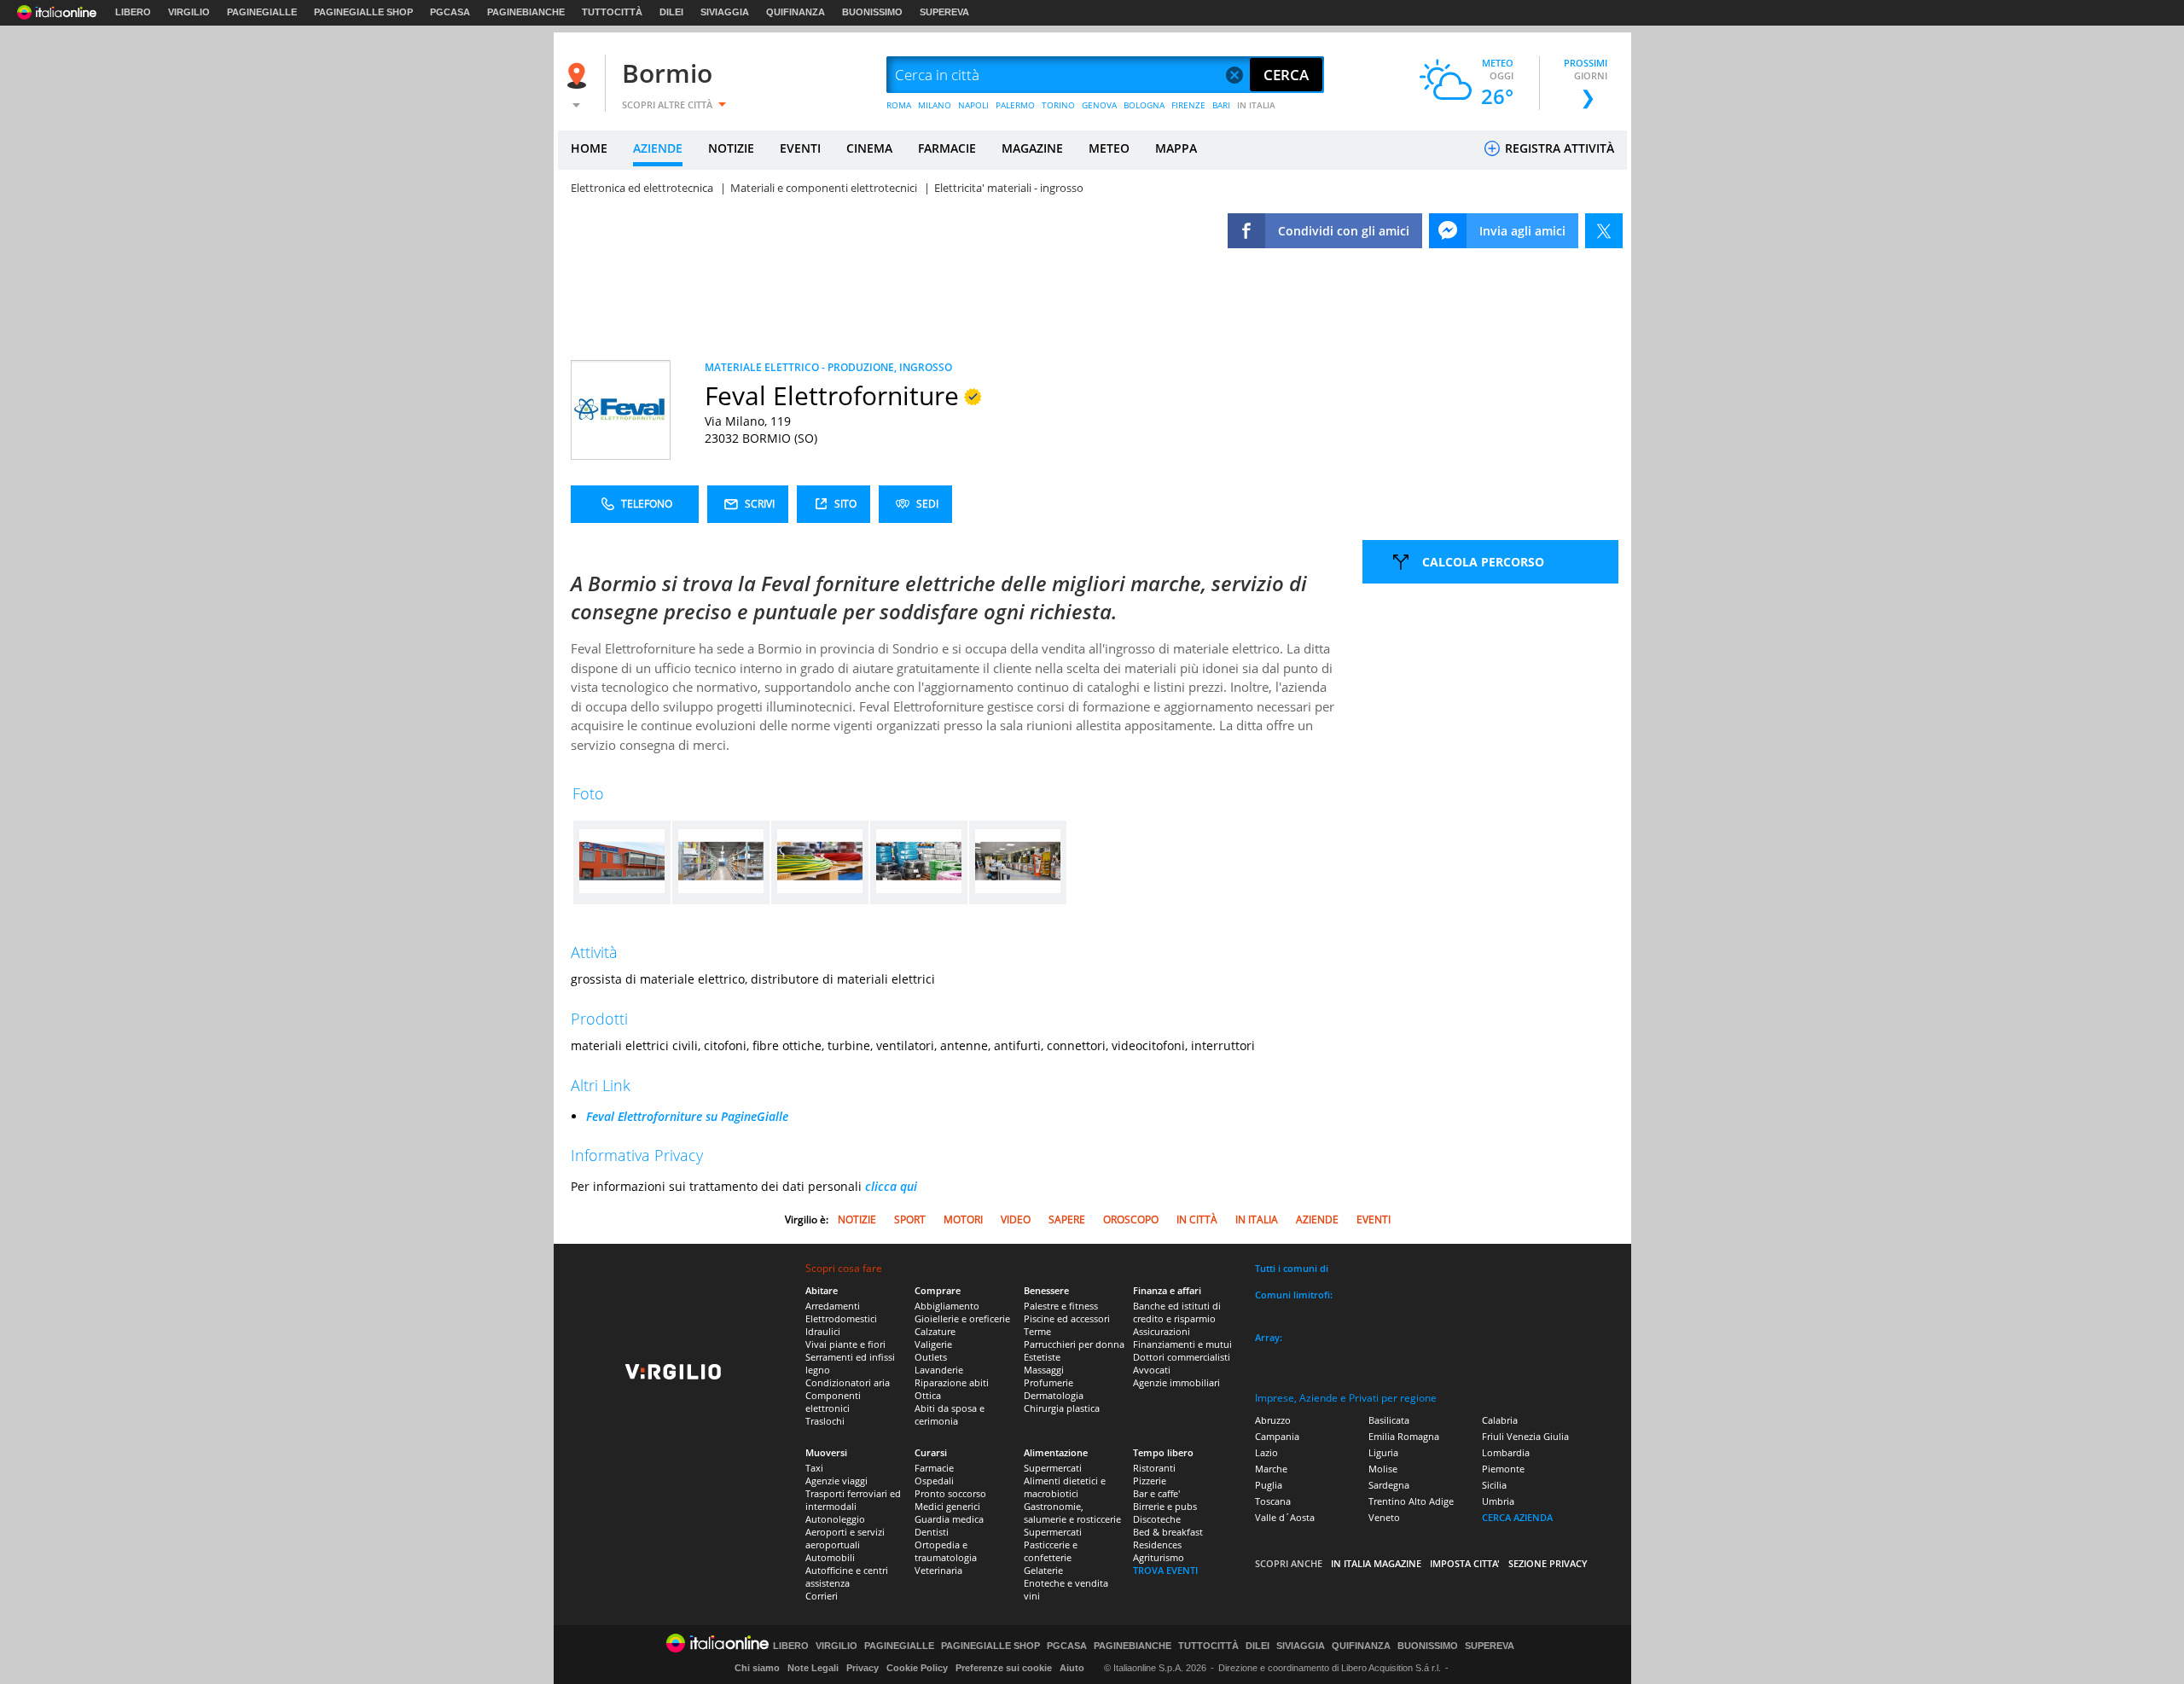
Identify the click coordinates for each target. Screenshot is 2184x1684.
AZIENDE (658, 148)
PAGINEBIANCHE (526, 12)
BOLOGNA (1144, 105)
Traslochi (825, 1421)
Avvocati (1152, 1370)
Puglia (1269, 1485)
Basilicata (1389, 1420)
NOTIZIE (731, 148)
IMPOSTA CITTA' (1465, 1563)
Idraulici (823, 1331)
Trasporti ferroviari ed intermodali (853, 1500)
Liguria (1383, 1452)
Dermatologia (1054, 1395)
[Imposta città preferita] (579, 75)
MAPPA (1176, 148)
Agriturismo (1159, 1557)
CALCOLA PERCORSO (1483, 562)
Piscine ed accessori (1067, 1318)
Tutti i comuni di (1292, 1268)
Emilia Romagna (1404, 1436)
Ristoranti (1154, 1468)
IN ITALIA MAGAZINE (1376, 1563)
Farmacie (934, 1468)
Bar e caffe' (1156, 1493)
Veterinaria (938, 1570)
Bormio (667, 73)
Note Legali (813, 1668)
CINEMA (869, 148)
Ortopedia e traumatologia (946, 1551)
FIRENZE (1188, 105)
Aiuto (1072, 1668)
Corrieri (822, 1596)
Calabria (1500, 1420)
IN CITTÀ (1197, 1219)
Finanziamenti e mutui (1182, 1344)
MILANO (935, 105)
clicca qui (891, 1186)
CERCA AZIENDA (1517, 1517)
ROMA (899, 105)
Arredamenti (833, 1306)
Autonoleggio (835, 1519)
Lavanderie (939, 1370)
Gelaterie (1043, 1570)
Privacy (863, 1668)
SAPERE (1067, 1219)
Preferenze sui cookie (1004, 1668)
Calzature (935, 1331)
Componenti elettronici (833, 1402)
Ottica (928, 1395)
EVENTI (800, 148)
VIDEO (1016, 1219)
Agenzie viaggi (836, 1481)
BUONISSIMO (872, 12)
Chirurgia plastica (1062, 1408)
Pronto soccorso (950, 1493)
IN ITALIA (1256, 105)
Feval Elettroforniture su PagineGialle (687, 1116)
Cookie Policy (917, 1668)
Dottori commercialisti (1182, 1357)
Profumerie (1048, 1382)
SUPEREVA (944, 12)
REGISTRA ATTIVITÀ (1558, 148)
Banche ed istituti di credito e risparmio (1177, 1312)
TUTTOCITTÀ (612, 12)
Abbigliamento (947, 1306)
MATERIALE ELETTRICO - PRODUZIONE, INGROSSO (828, 367)
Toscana (1273, 1501)
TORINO (1058, 105)
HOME (589, 148)
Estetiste (1042, 1357)
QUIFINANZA (796, 12)
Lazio (1266, 1452)
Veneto (1384, 1517)
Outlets (931, 1357)
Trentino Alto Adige (1411, 1501)
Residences (1157, 1545)
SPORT (910, 1219)
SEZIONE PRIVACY (1548, 1563)
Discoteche (1157, 1519)
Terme (1037, 1331)
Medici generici (947, 1506)
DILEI (671, 12)
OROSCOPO (1131, 1219)
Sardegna (1389, 1485)
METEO (1109, 148)
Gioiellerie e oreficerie (962, 1318)
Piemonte (1503, 1469)
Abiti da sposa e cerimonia (950, 1414)
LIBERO (133, 12)
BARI (1221, 105)
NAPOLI (973, 105)
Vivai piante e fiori (845, 1344)
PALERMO (1015, 105)
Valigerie (933, 1344)
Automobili (830, 1557)
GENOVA (1099, 105)
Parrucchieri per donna (1074, 1344)
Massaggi (1044, 1370)
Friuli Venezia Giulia (1525, 1436)
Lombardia (1506, 1452)
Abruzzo (1273, 1420)
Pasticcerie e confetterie (1051, 1551)
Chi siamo (757, 1668)
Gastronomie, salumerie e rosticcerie (1072, 1513)
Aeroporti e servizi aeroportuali (845, 1538)
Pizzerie (1150, 1481)
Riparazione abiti (952, 1382)
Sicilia (1494, 1485)
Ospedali (934, 1481)
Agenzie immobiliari (1176, 1382)
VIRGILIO (189, 12)
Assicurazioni (1162, 1331)
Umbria (1498, 1501)
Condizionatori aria (848, 1382)
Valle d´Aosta (1285, 1517)
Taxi (814, 1468)
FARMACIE (947, 148)
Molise (1383, 1469)
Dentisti (932, 1532)
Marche (1271, 1469)
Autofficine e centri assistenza (847, 1577)
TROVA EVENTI (1165, 1570)
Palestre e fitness (1061, 1306)
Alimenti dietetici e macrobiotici (1065, 1487)
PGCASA (450, 12)
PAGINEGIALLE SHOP (363, 12)
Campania (1277, 1436)
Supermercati (1053, 1468)
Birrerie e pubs (1165, 1506)
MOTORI (963, 1219)
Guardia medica (949, 1519)
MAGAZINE (1032, 148)
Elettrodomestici (841, 1318)
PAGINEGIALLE (262, 12)
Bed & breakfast (1168, 1532)
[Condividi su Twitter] (1604, 231)
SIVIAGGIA (725, 12)
